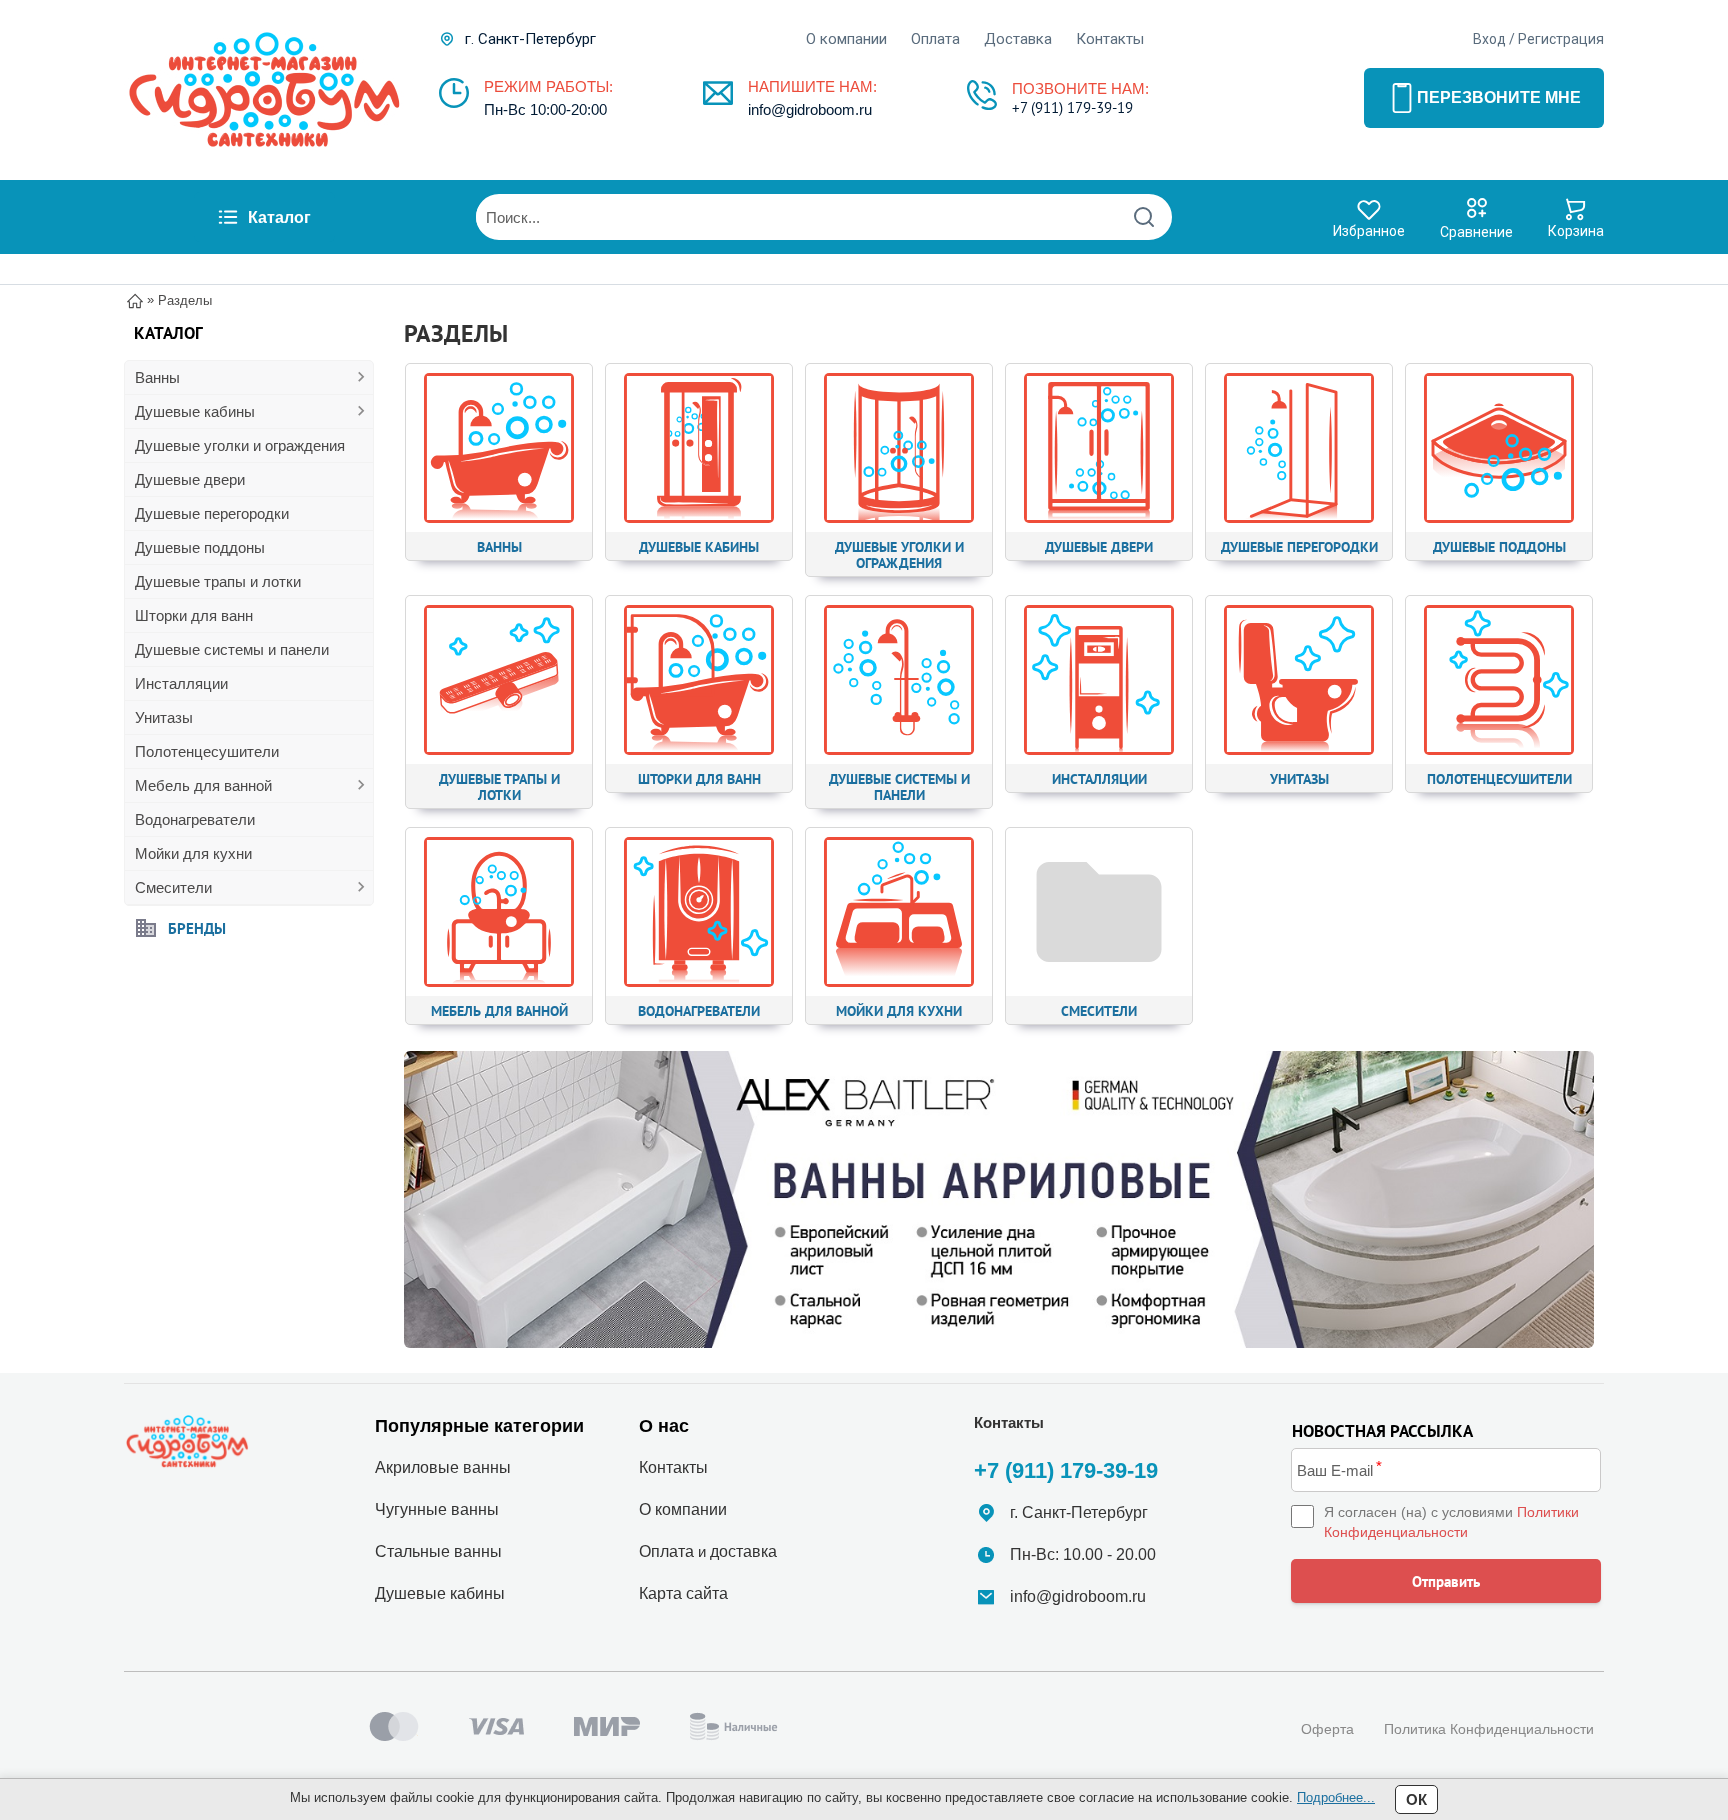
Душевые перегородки (212, 513)
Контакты (1110, 39)
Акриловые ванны (443, 1467)
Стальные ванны (438, 1551)
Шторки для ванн (194, 615)
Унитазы (164, 717)
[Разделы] (999, 1200)
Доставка (1018, 39)
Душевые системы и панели (232, 649)
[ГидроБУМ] (264, 90)
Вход (1489, 39)
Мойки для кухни (193, 853)
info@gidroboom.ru (810, 109)
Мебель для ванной (203, 785)
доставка (743, 1551)
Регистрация (1561, 39)
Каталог (279, 217)
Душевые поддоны (200, 547)
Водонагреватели (195, 819)
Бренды (197, 927)
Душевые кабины (195, 411)
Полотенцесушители (207, 751)
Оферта (1327, 1729)
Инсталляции (181, 683)
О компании (846, 39)
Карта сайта (683, 1593)
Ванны (157, 377)
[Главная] (135, 299)
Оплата (935, 39)
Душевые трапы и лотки (218, 581)
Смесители (173, 887)
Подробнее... (1336, 1797)
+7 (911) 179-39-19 (1072, 107)
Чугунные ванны (437, 1509)
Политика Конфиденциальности (1489, 1729)
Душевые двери (190, 479)
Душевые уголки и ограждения (240, 445)
